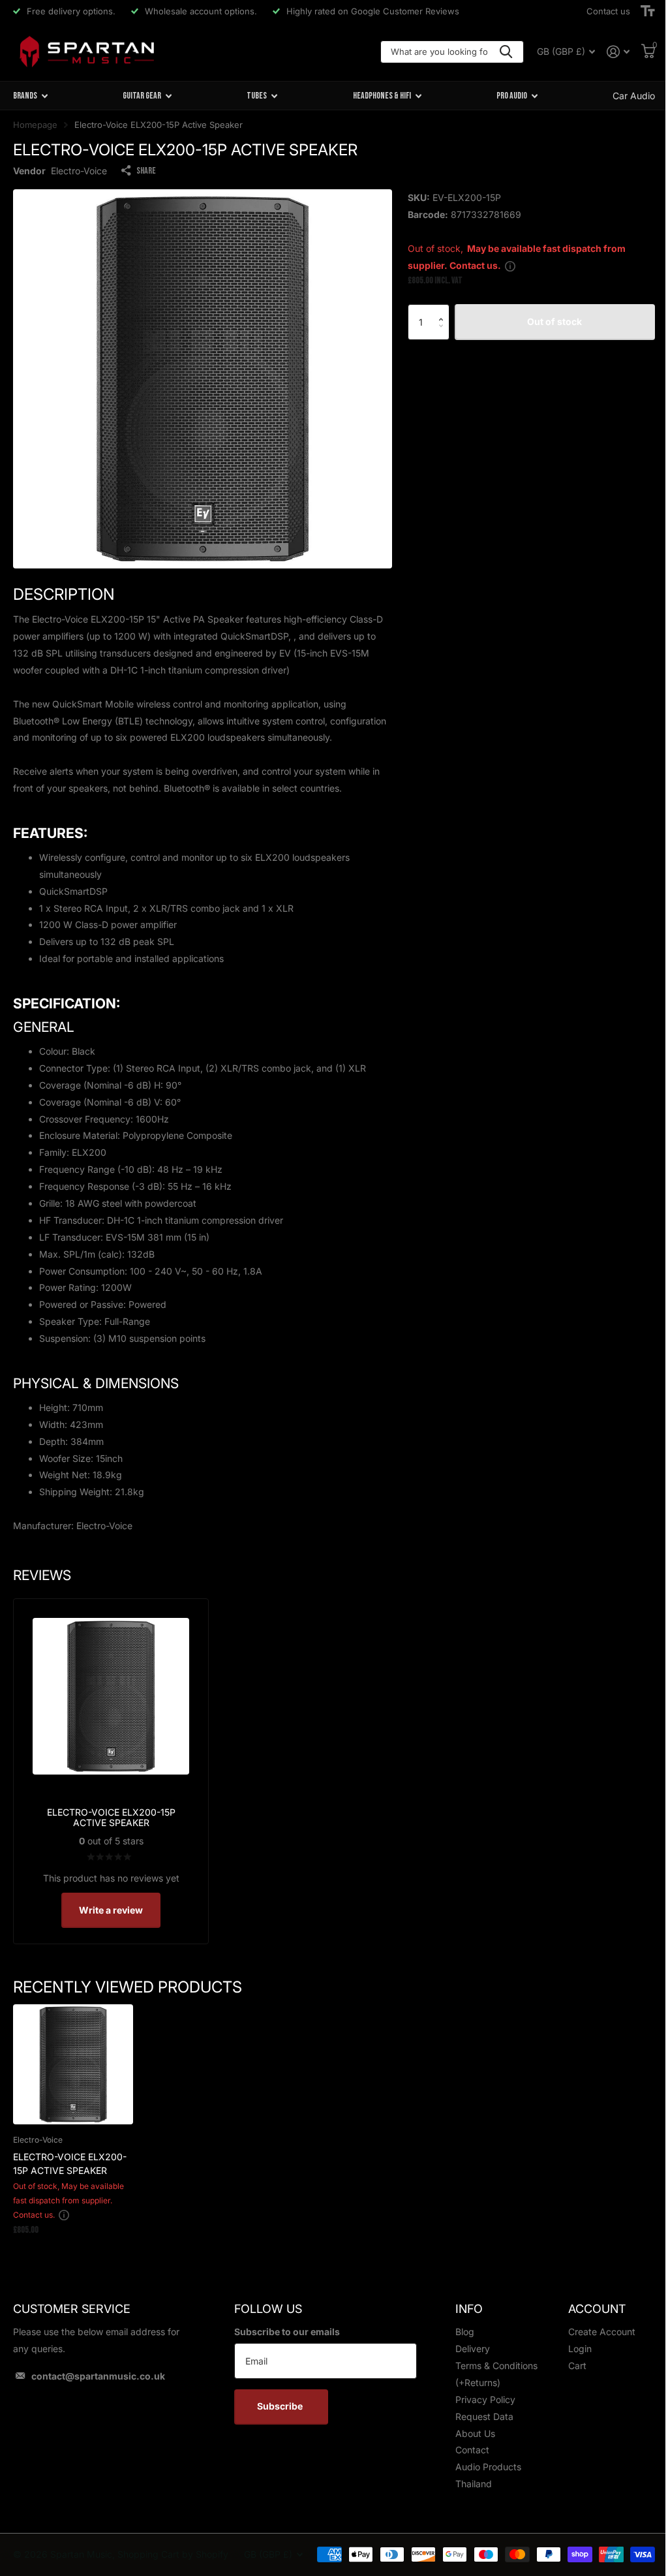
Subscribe (281, 2406)
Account (597, 2309)
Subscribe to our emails (287, 2332)
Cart (577, 2366)
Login (580, 2349)
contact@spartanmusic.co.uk (98, 2376)
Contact (472, 2450)
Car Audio (634, 96)
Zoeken (506, 52)
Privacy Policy (485, 2399)
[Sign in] (618, 52)
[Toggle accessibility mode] (648, 11)
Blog (465, 2332)
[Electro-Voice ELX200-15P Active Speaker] (73, 2064)
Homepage (35, 125)
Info (469, 2309)
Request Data (484, 2416)
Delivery (473, 2349)
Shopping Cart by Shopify (173, 2554)
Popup (510, 265)
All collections (30, 96)
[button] (445, 310)
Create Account (602, 2332)
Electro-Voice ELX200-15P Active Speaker (70, 2164)
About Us (475, 2433)
